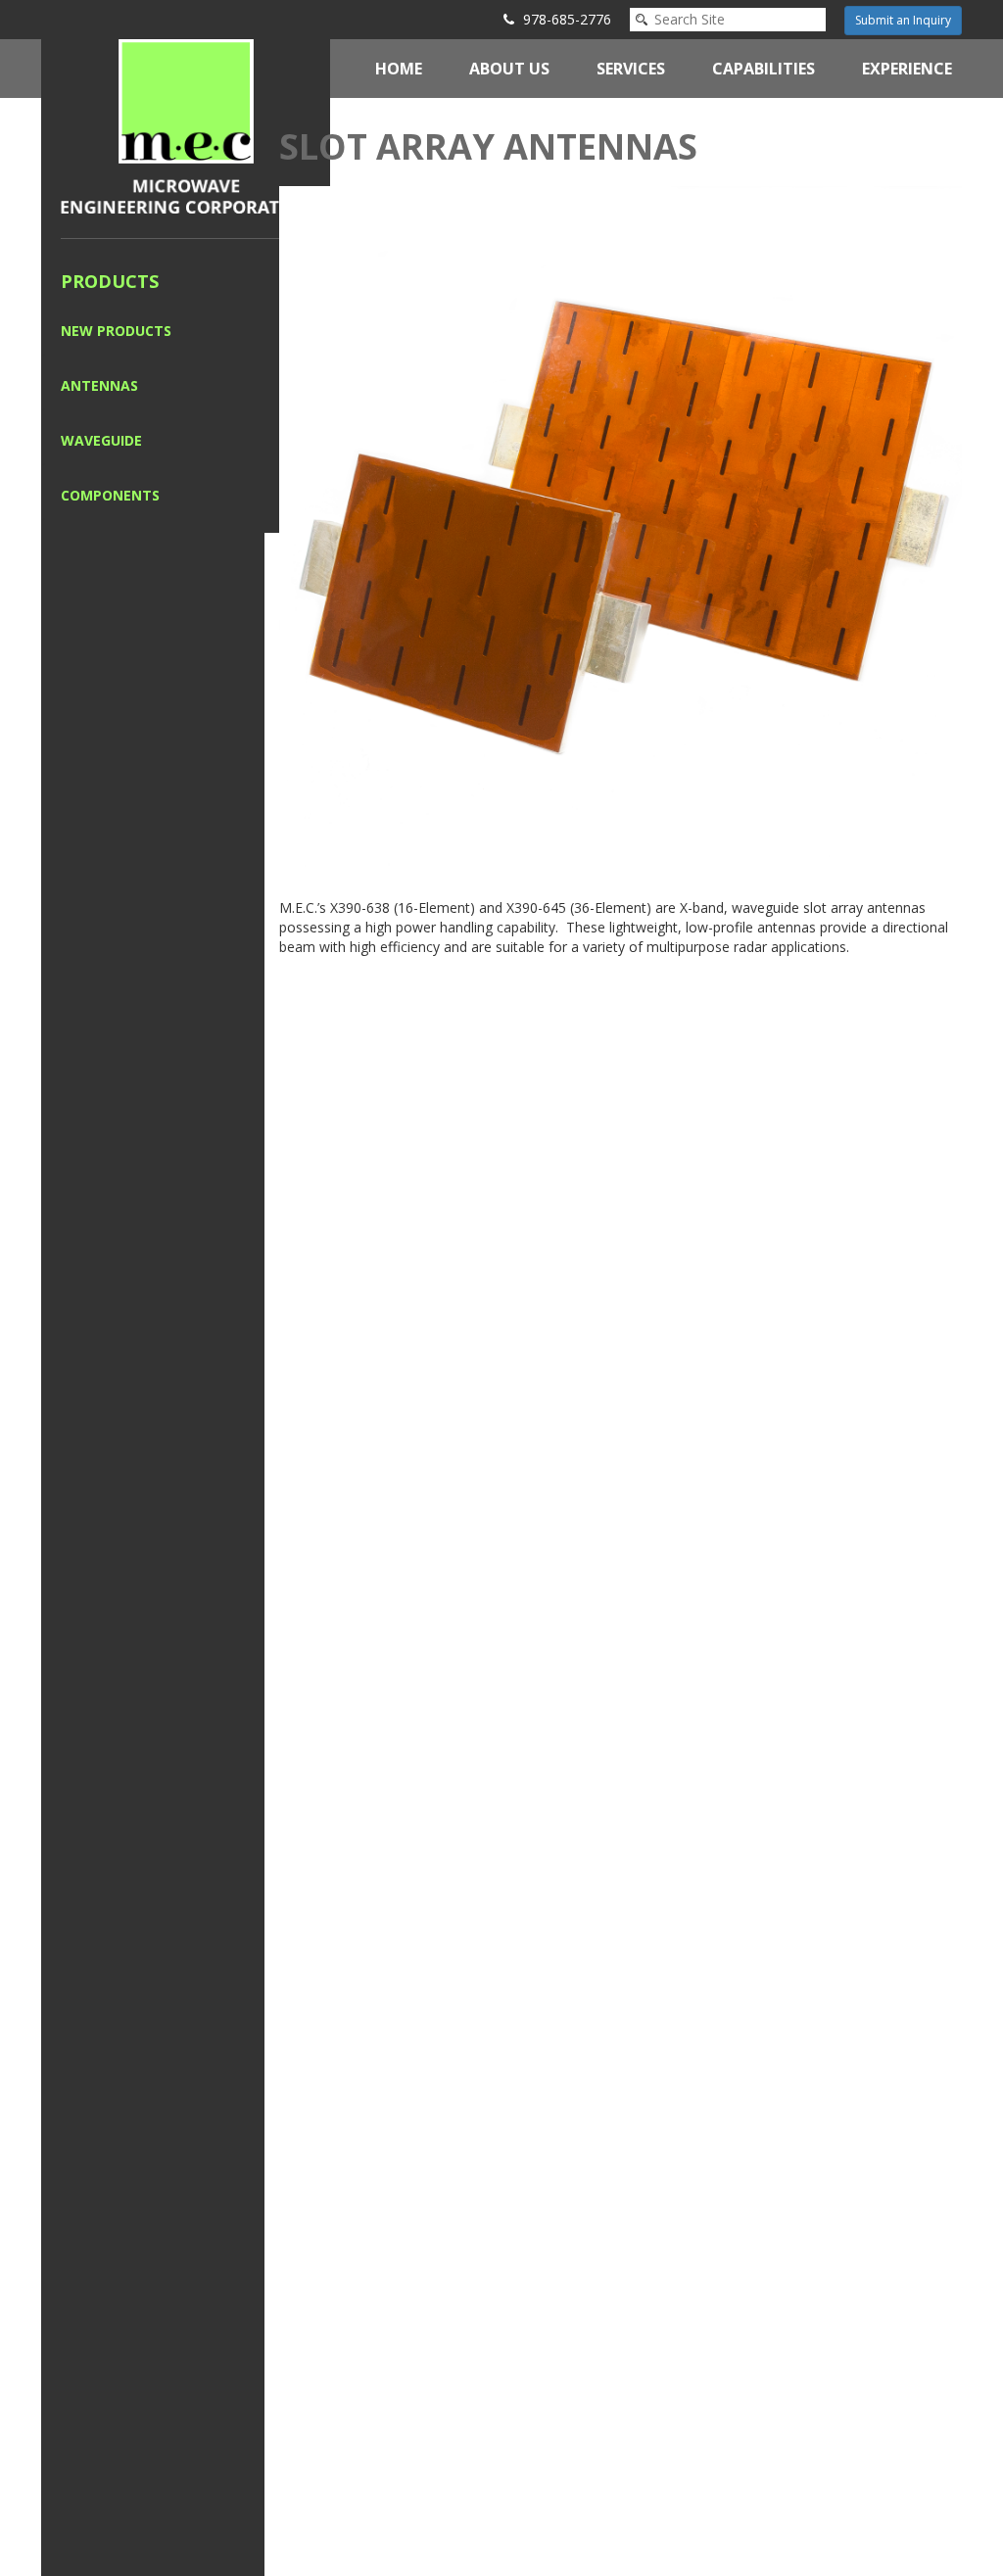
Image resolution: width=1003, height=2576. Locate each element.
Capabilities (764, 69)
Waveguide (101, 440)
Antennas (99, 385)
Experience (907, 69)
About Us (509, 69)
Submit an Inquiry (903, 20)
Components (110, 495)
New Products (116, 331)
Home (399, 69)
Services (631, 69)
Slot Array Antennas (488, 146)
